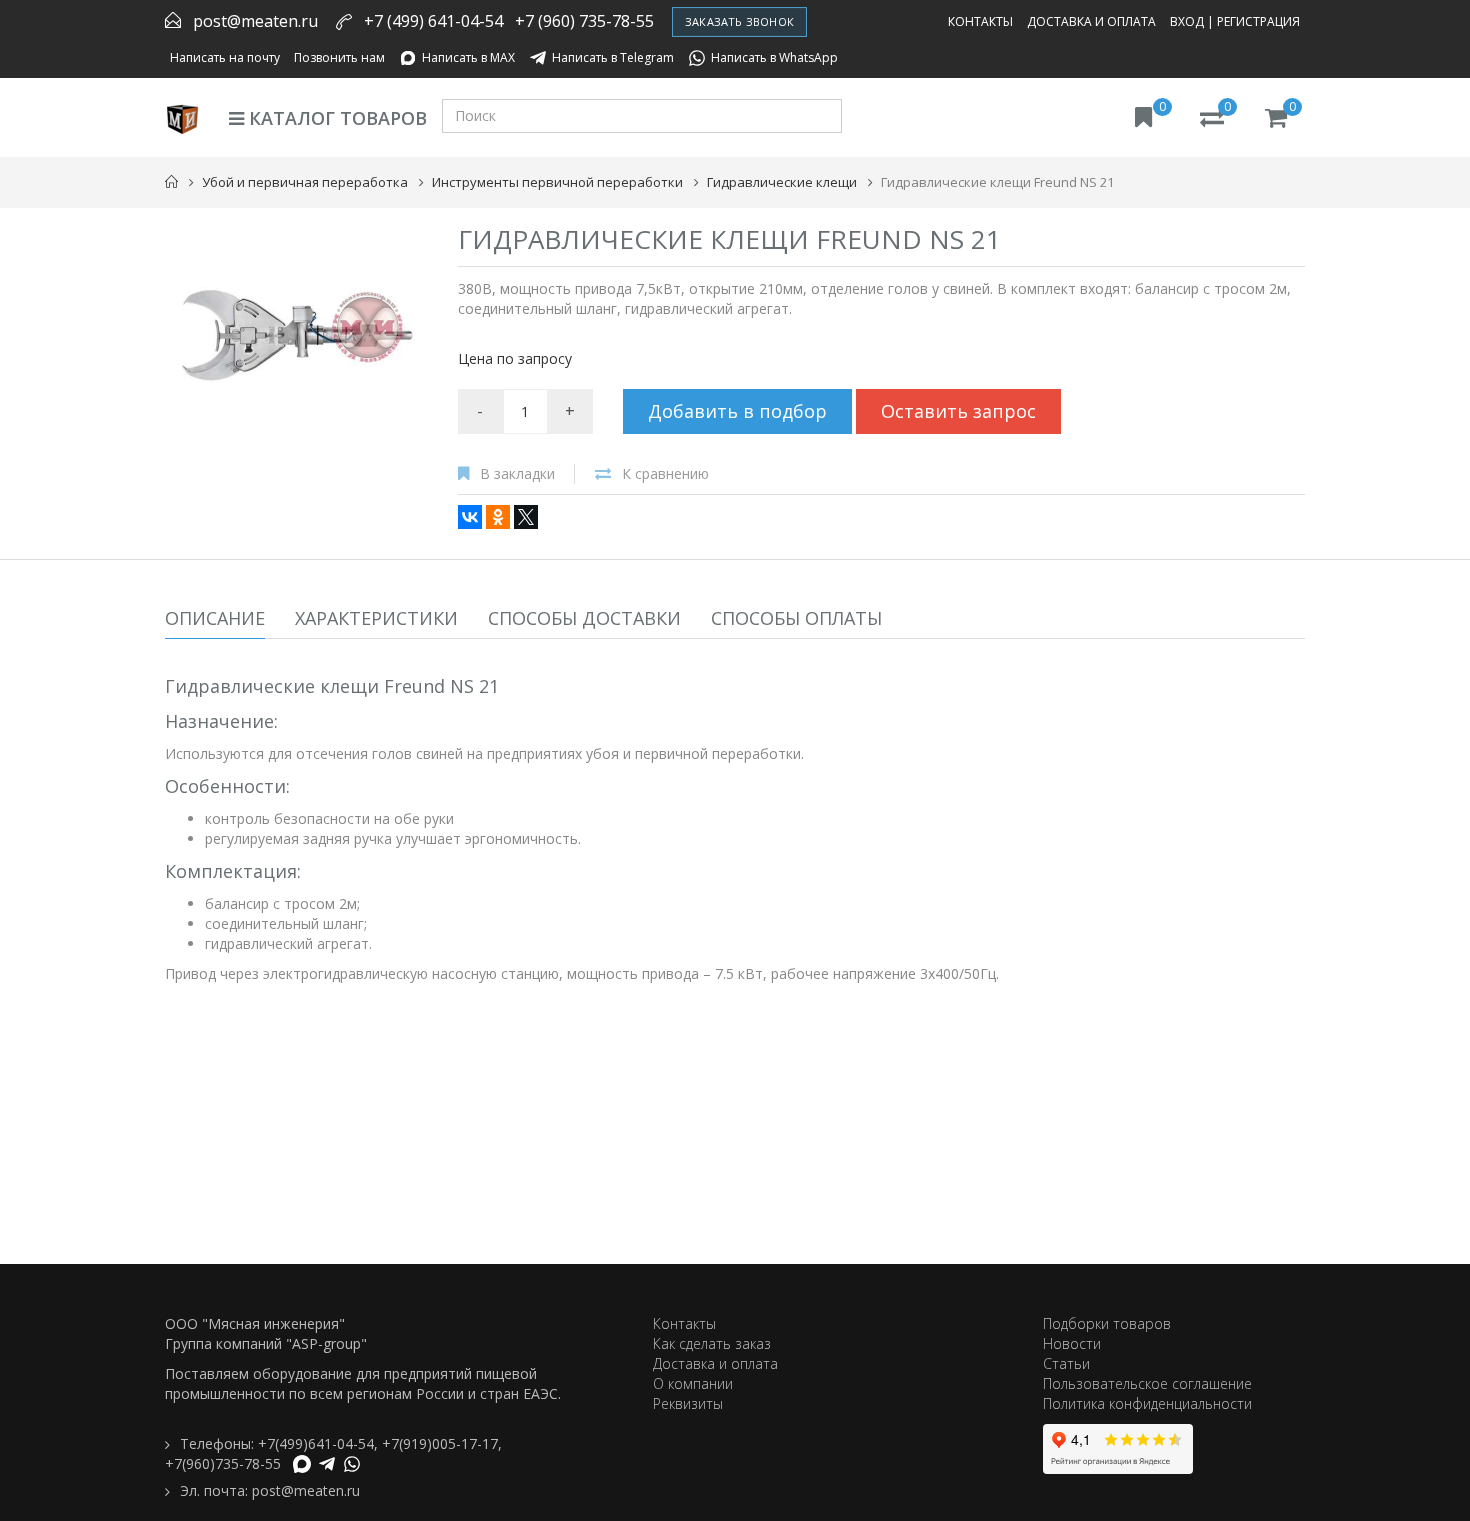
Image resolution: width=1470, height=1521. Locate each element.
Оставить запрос (958, 411)
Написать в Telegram (613, 57)
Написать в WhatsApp (774, 57)
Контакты (980, 21)
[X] (526, 517)
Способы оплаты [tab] (796, 618)
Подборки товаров (1107, 1323)
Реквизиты (688, 1403)
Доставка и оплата (1091, 21)
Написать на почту (225, 57)
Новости (1072, 1343)
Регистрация (1258, 21)
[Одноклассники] (498, 517)
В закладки (517, 473)
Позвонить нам (339, 57)
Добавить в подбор (737, 411)
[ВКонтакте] (470, 517)
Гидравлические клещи (782, 182)
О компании (693, 1383)
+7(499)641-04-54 (316, 1443)
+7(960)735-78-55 (223, 1463)
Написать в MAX (468, 57)
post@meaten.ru (255, 21)
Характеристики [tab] (376, 618)
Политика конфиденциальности (1147, 1403)
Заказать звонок (739, 21)
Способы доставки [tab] (584, 618)
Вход (1187, 21)
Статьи (1066, 1363)
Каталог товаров (335, 118)
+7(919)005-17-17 (440, 1443)
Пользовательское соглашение (1147, 1383)
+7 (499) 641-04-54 (433, 21)
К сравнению (665, 473)
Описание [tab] (215, 618)
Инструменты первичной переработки (557, 182)
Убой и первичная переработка (305, 182)
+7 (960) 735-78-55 (584, 21)
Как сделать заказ (712, 1343)
